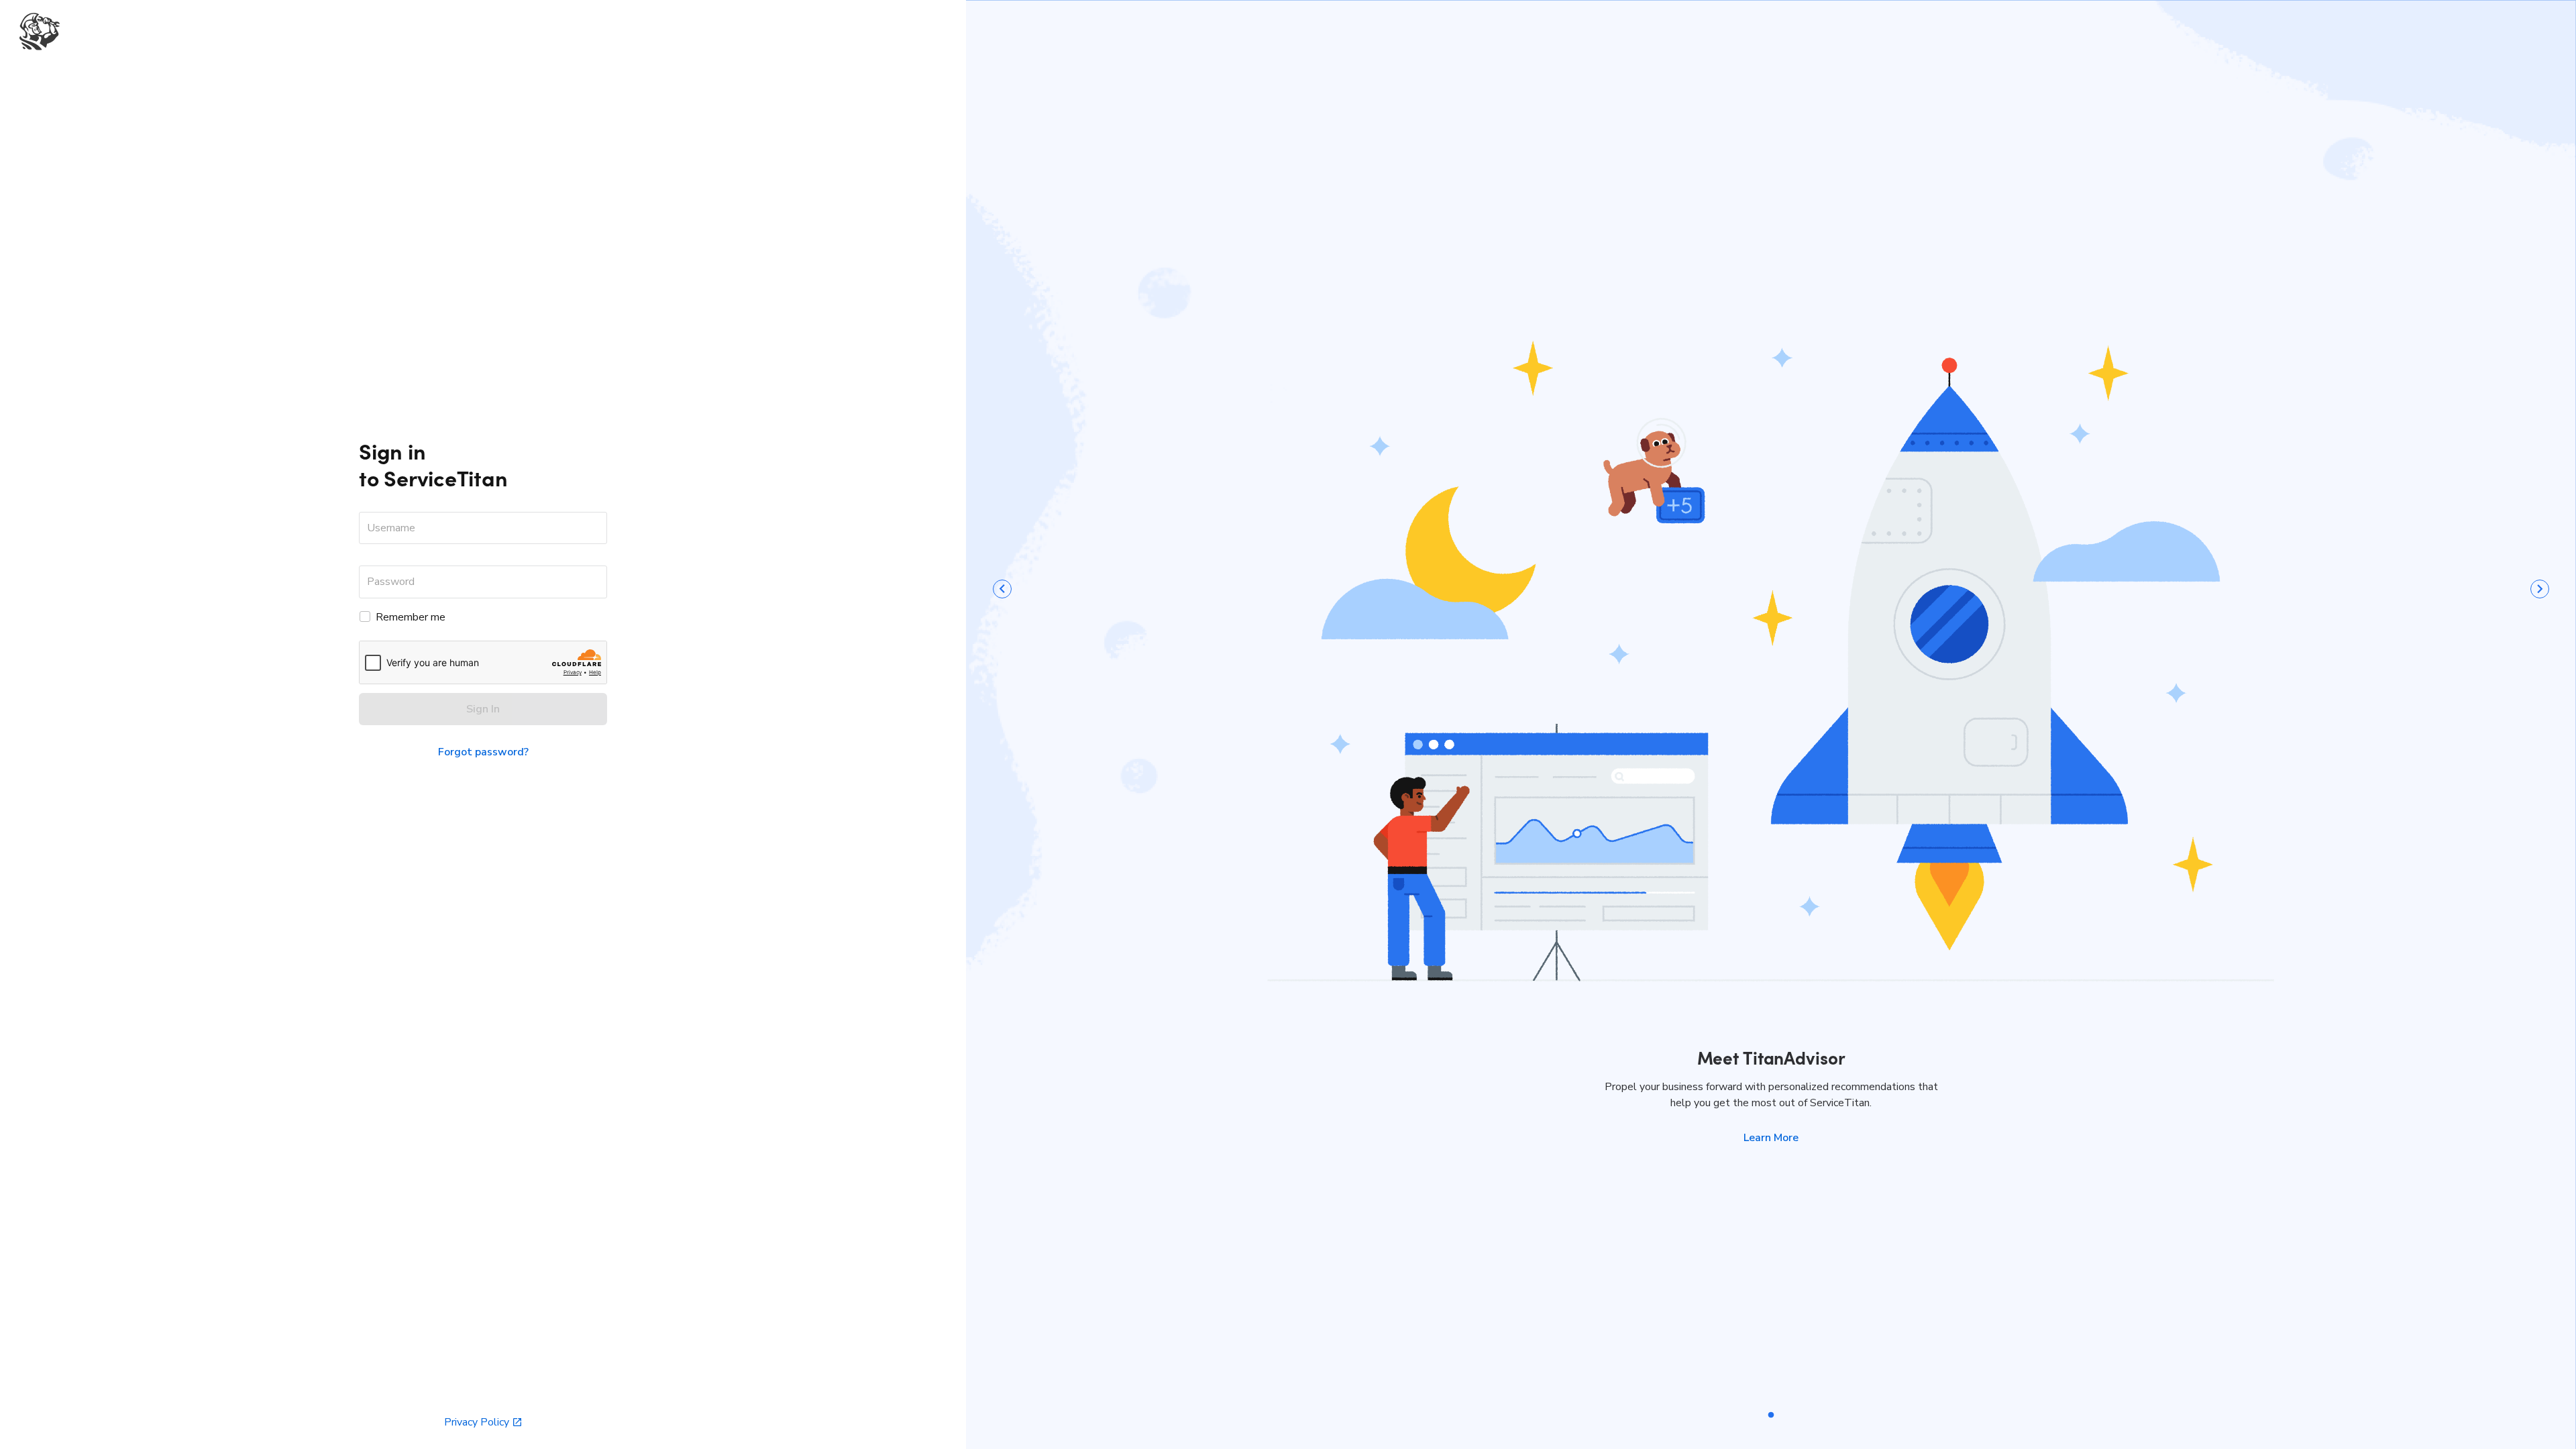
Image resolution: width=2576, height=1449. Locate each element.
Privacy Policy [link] (477, 1422)
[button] (1771, 1138)
